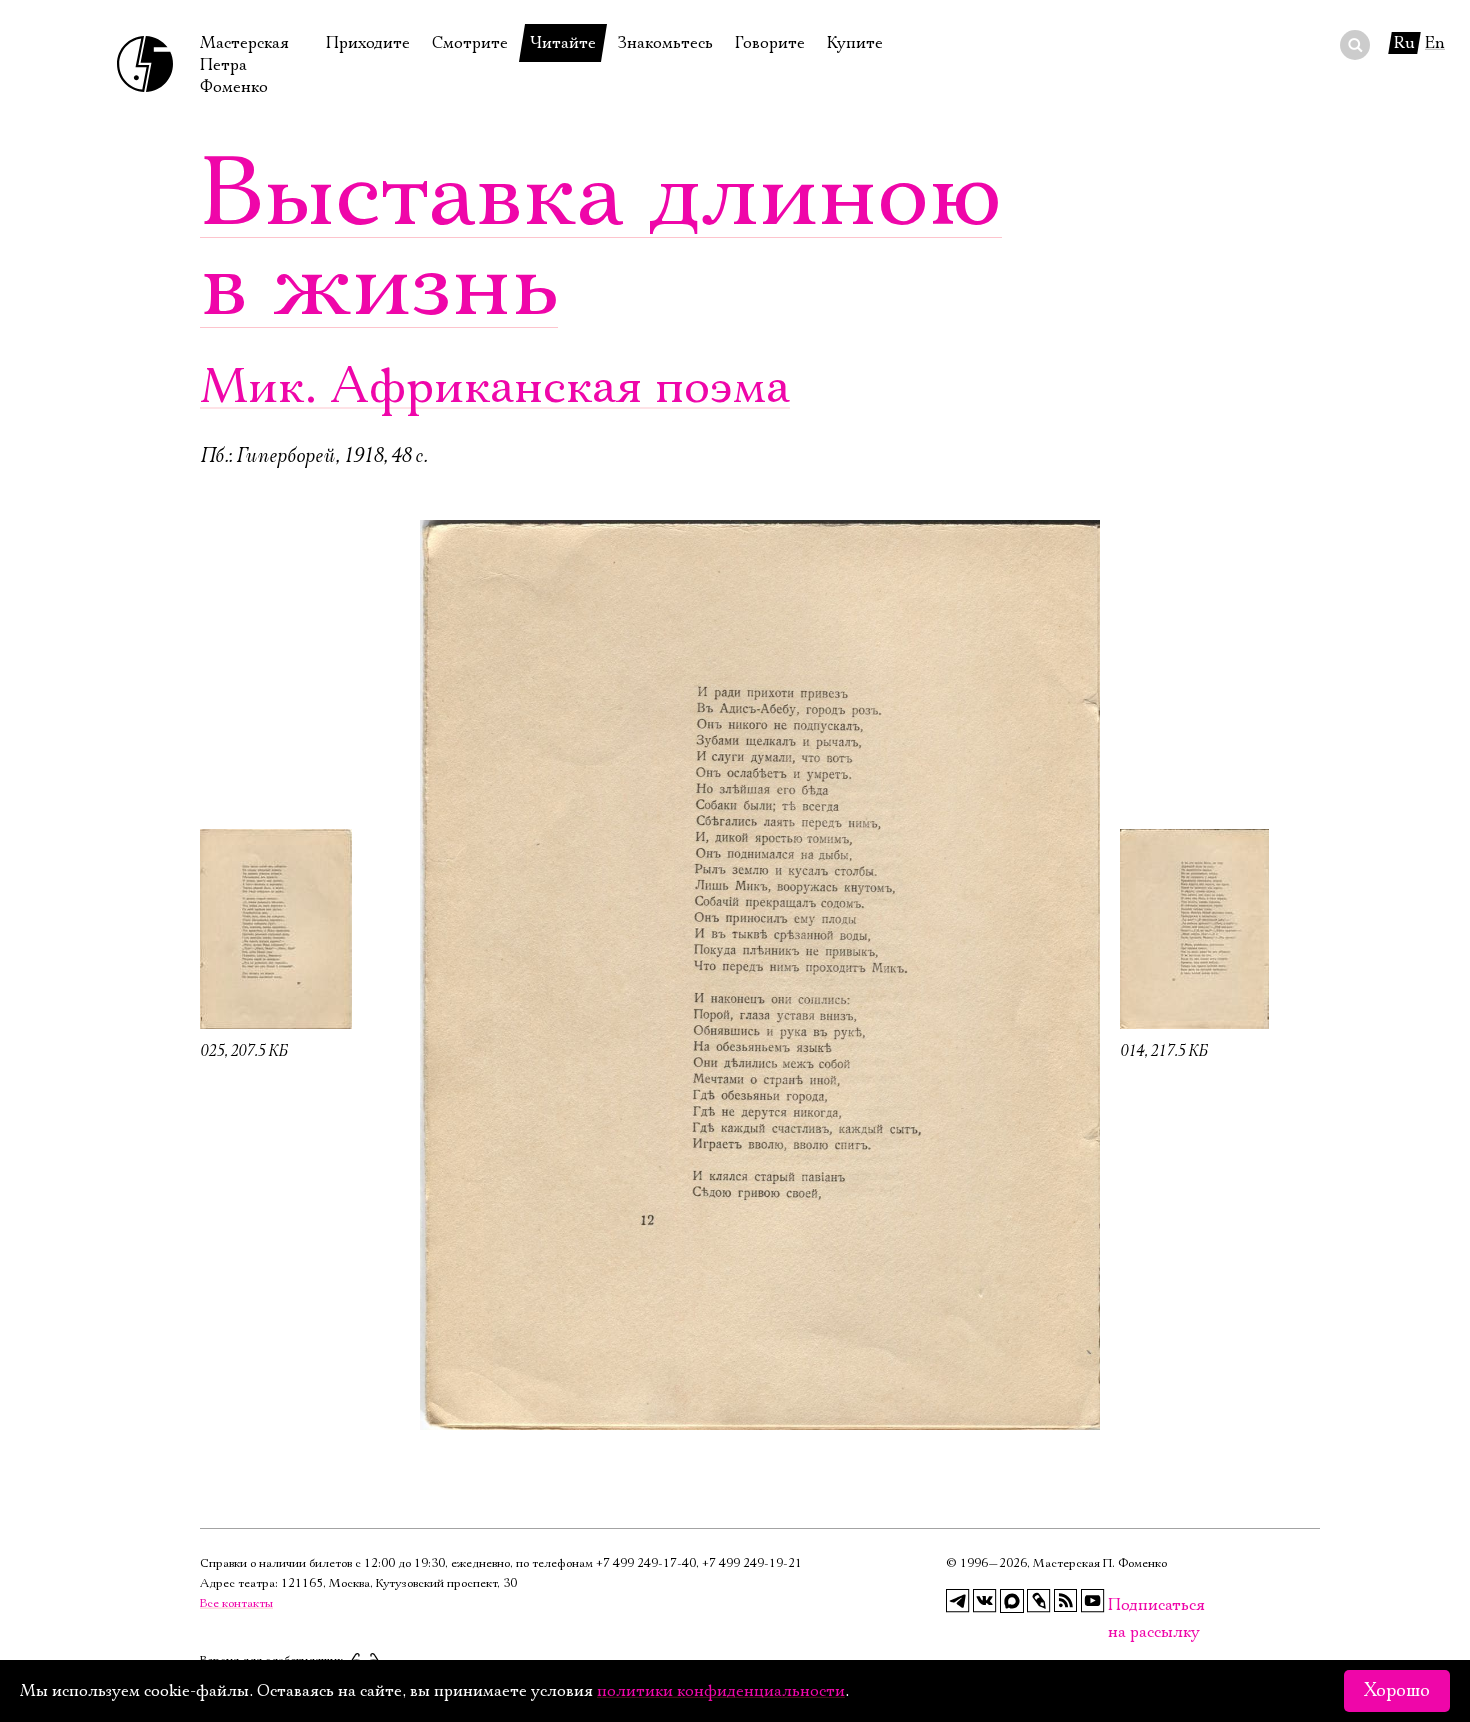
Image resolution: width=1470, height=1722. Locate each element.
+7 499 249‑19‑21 (752, 1563)
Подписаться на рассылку (1120, 1605)
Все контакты (236, 1603)
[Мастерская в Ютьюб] (1093, 1601)
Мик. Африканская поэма (495, 387)
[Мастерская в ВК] (985, 1601)
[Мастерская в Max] (1012, 1601)
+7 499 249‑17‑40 (646, 1563)
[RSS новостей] (1066, 1601)
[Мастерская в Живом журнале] (1039, 1601)
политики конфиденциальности (721, 1691)
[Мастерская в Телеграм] (958, 1601)
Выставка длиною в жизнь (601, 240)
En (1435, 43)
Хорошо (1397, 1691)
